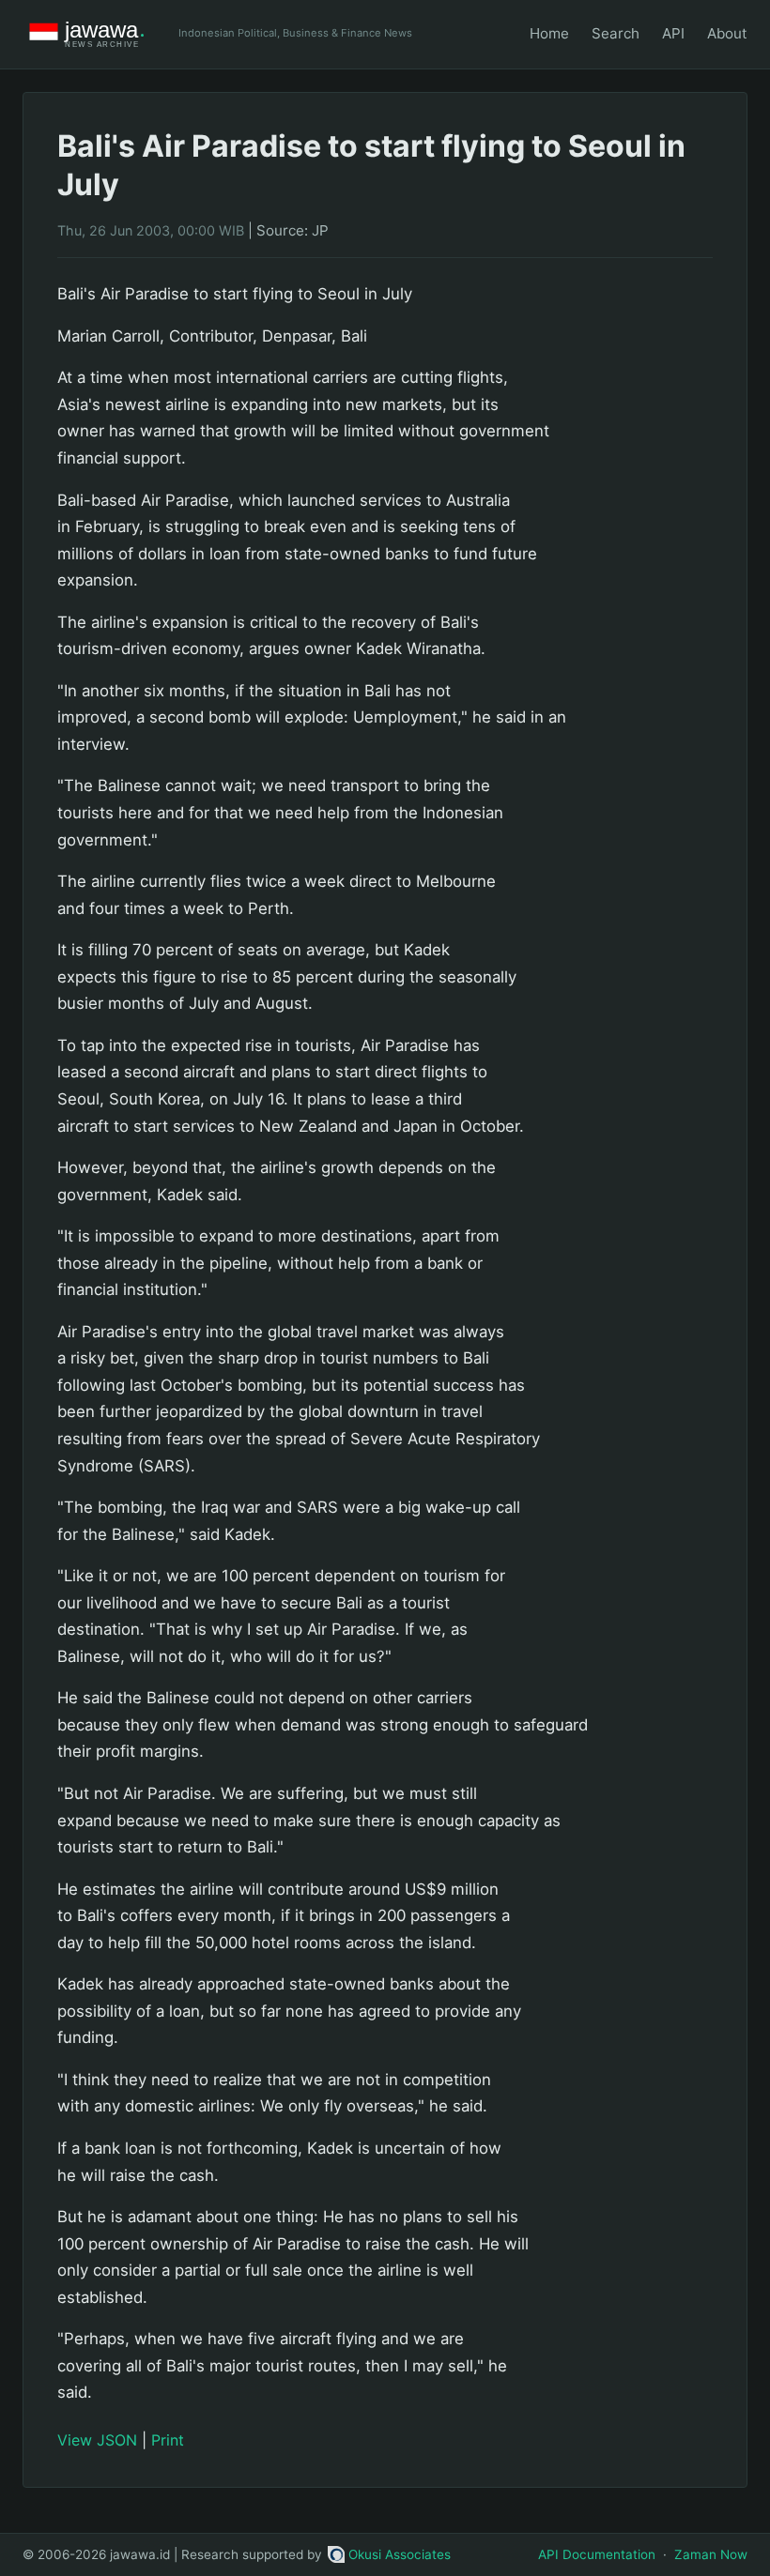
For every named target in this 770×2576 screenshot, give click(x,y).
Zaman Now (711, 2554)
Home (549, 33)
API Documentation (597, 2554)
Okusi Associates (400, 2554)
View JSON (97, 2440)
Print (168, 2440)
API (673, 33)
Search (616, 33)
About (727, 33)
